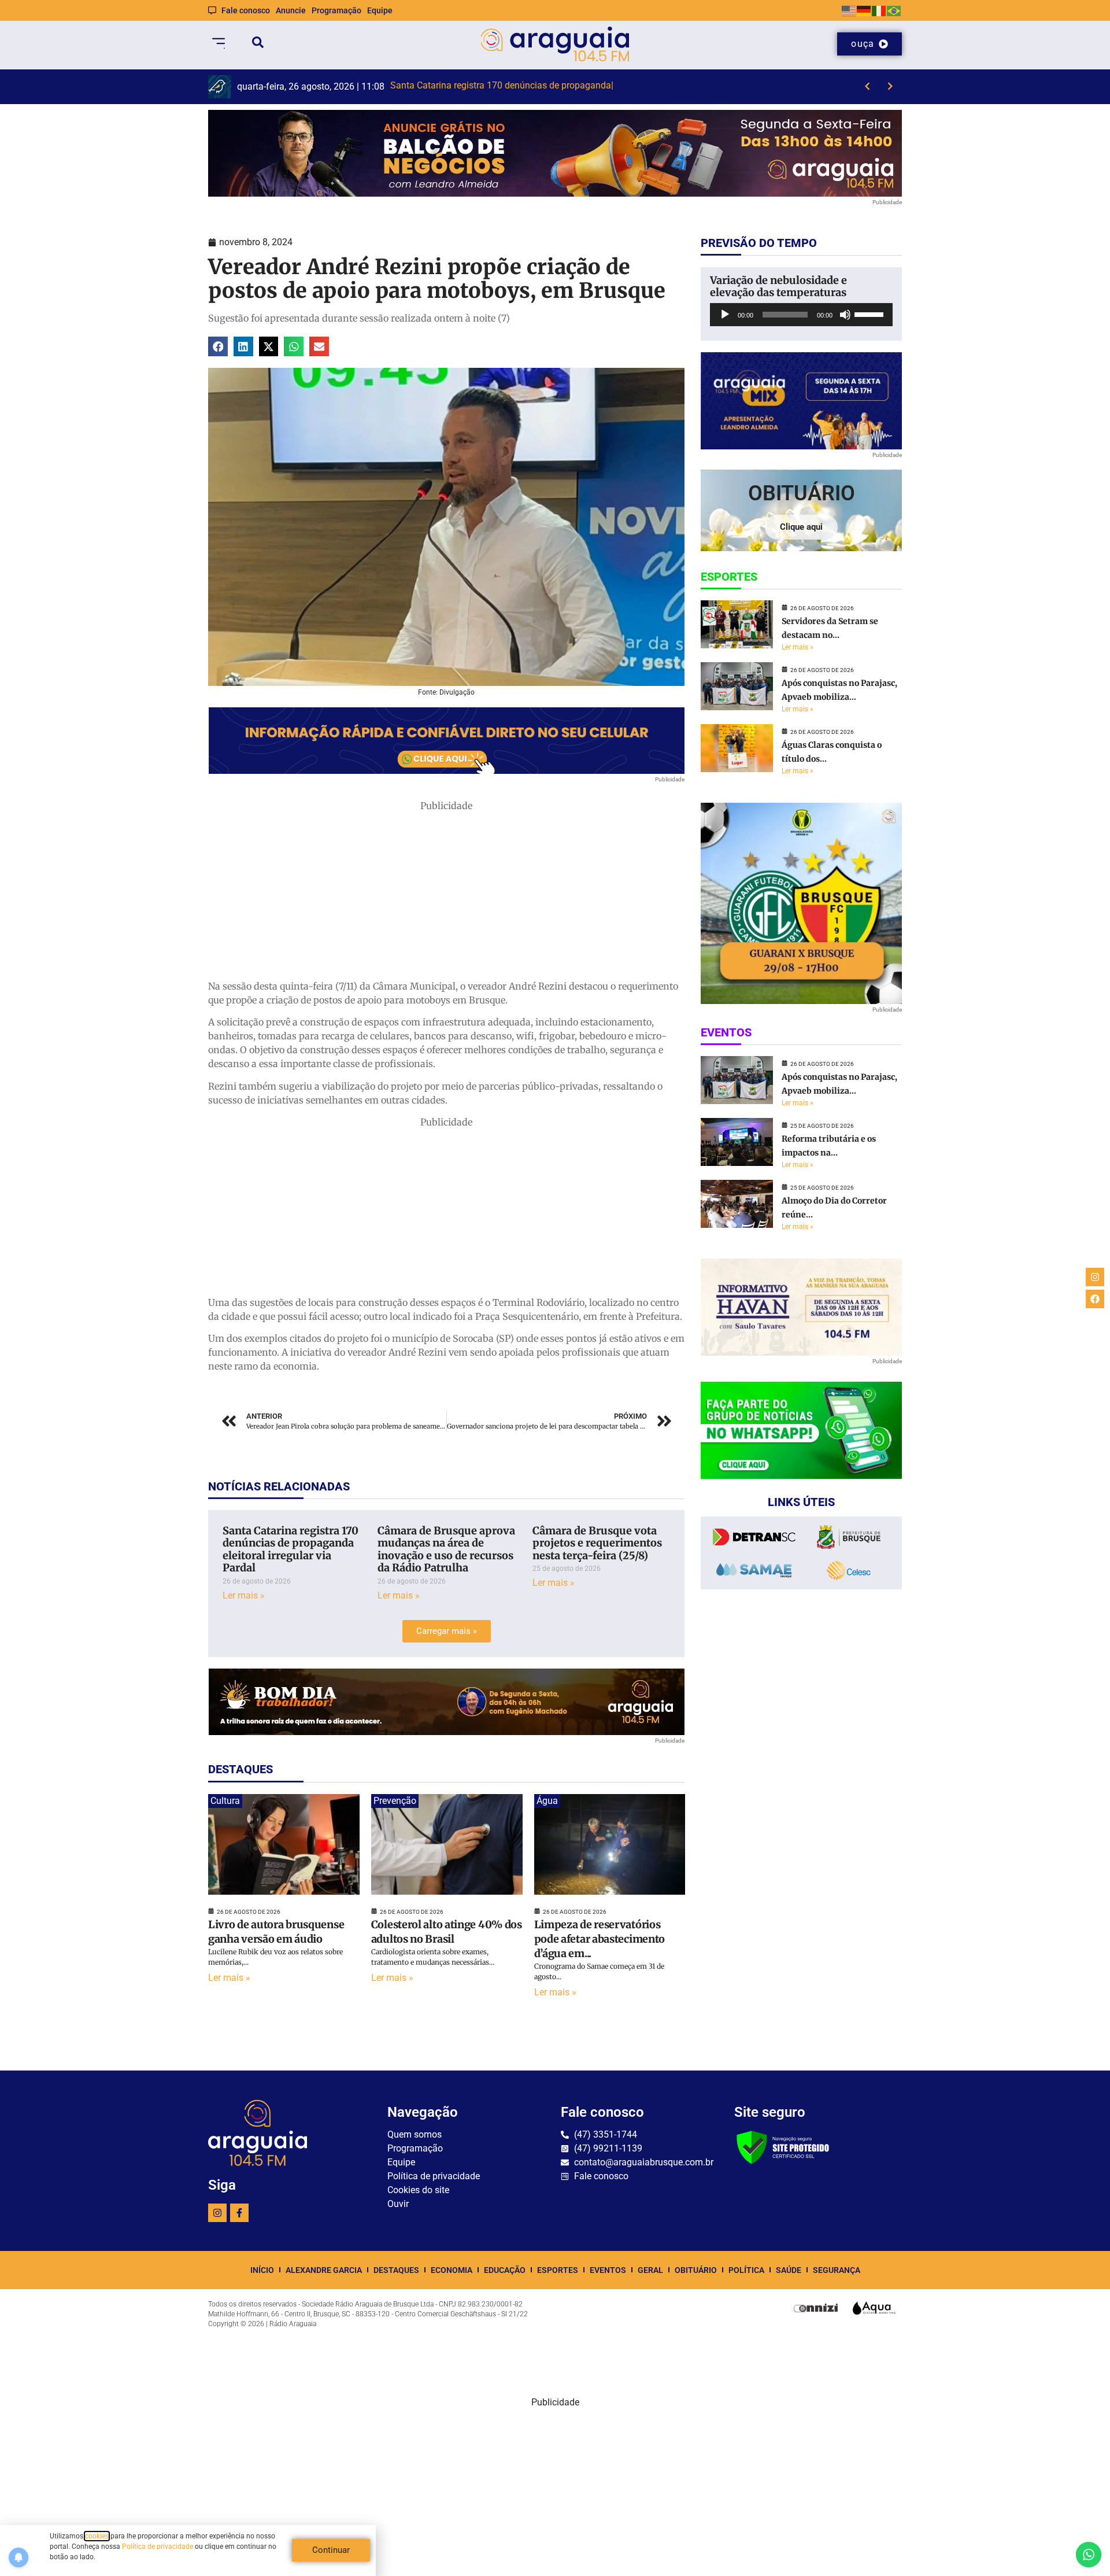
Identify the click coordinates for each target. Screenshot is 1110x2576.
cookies (97, 2536)
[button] (218, 346)
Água (547, 1801)
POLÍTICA (746, 2270)
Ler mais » (244, 1595)
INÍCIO (262, 2270)
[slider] (871, 313)
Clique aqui (801, 527)
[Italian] (879, 10)
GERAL (650, 2270)
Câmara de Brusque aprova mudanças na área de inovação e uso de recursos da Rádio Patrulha (446, 1549)
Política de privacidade (158, 2547)
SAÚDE (789, 2270)
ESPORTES (558, 2270)
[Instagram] (217, 2213)
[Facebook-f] (239, 2213)
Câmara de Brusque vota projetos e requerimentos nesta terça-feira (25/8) (597, 1543)
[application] (801, 315)
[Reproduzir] (725, 315)
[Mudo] (845, 315)
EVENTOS (608, 2270)
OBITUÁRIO (696, 2270)
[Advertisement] (446, 894)
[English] (849, 10)
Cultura (225, 1801)
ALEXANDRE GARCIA (324, 2270)
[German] (864, 10)
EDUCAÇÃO (505, 2270)
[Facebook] (1095, 1299)
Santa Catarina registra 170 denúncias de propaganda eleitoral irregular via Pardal (291, 1549)
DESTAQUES (396, 2270)
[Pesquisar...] (258, 44)
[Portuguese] (894, 10)
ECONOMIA (452, 2270)
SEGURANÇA (837, 2270)
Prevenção (395, 1801)
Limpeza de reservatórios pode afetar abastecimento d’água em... (600, 1939)
